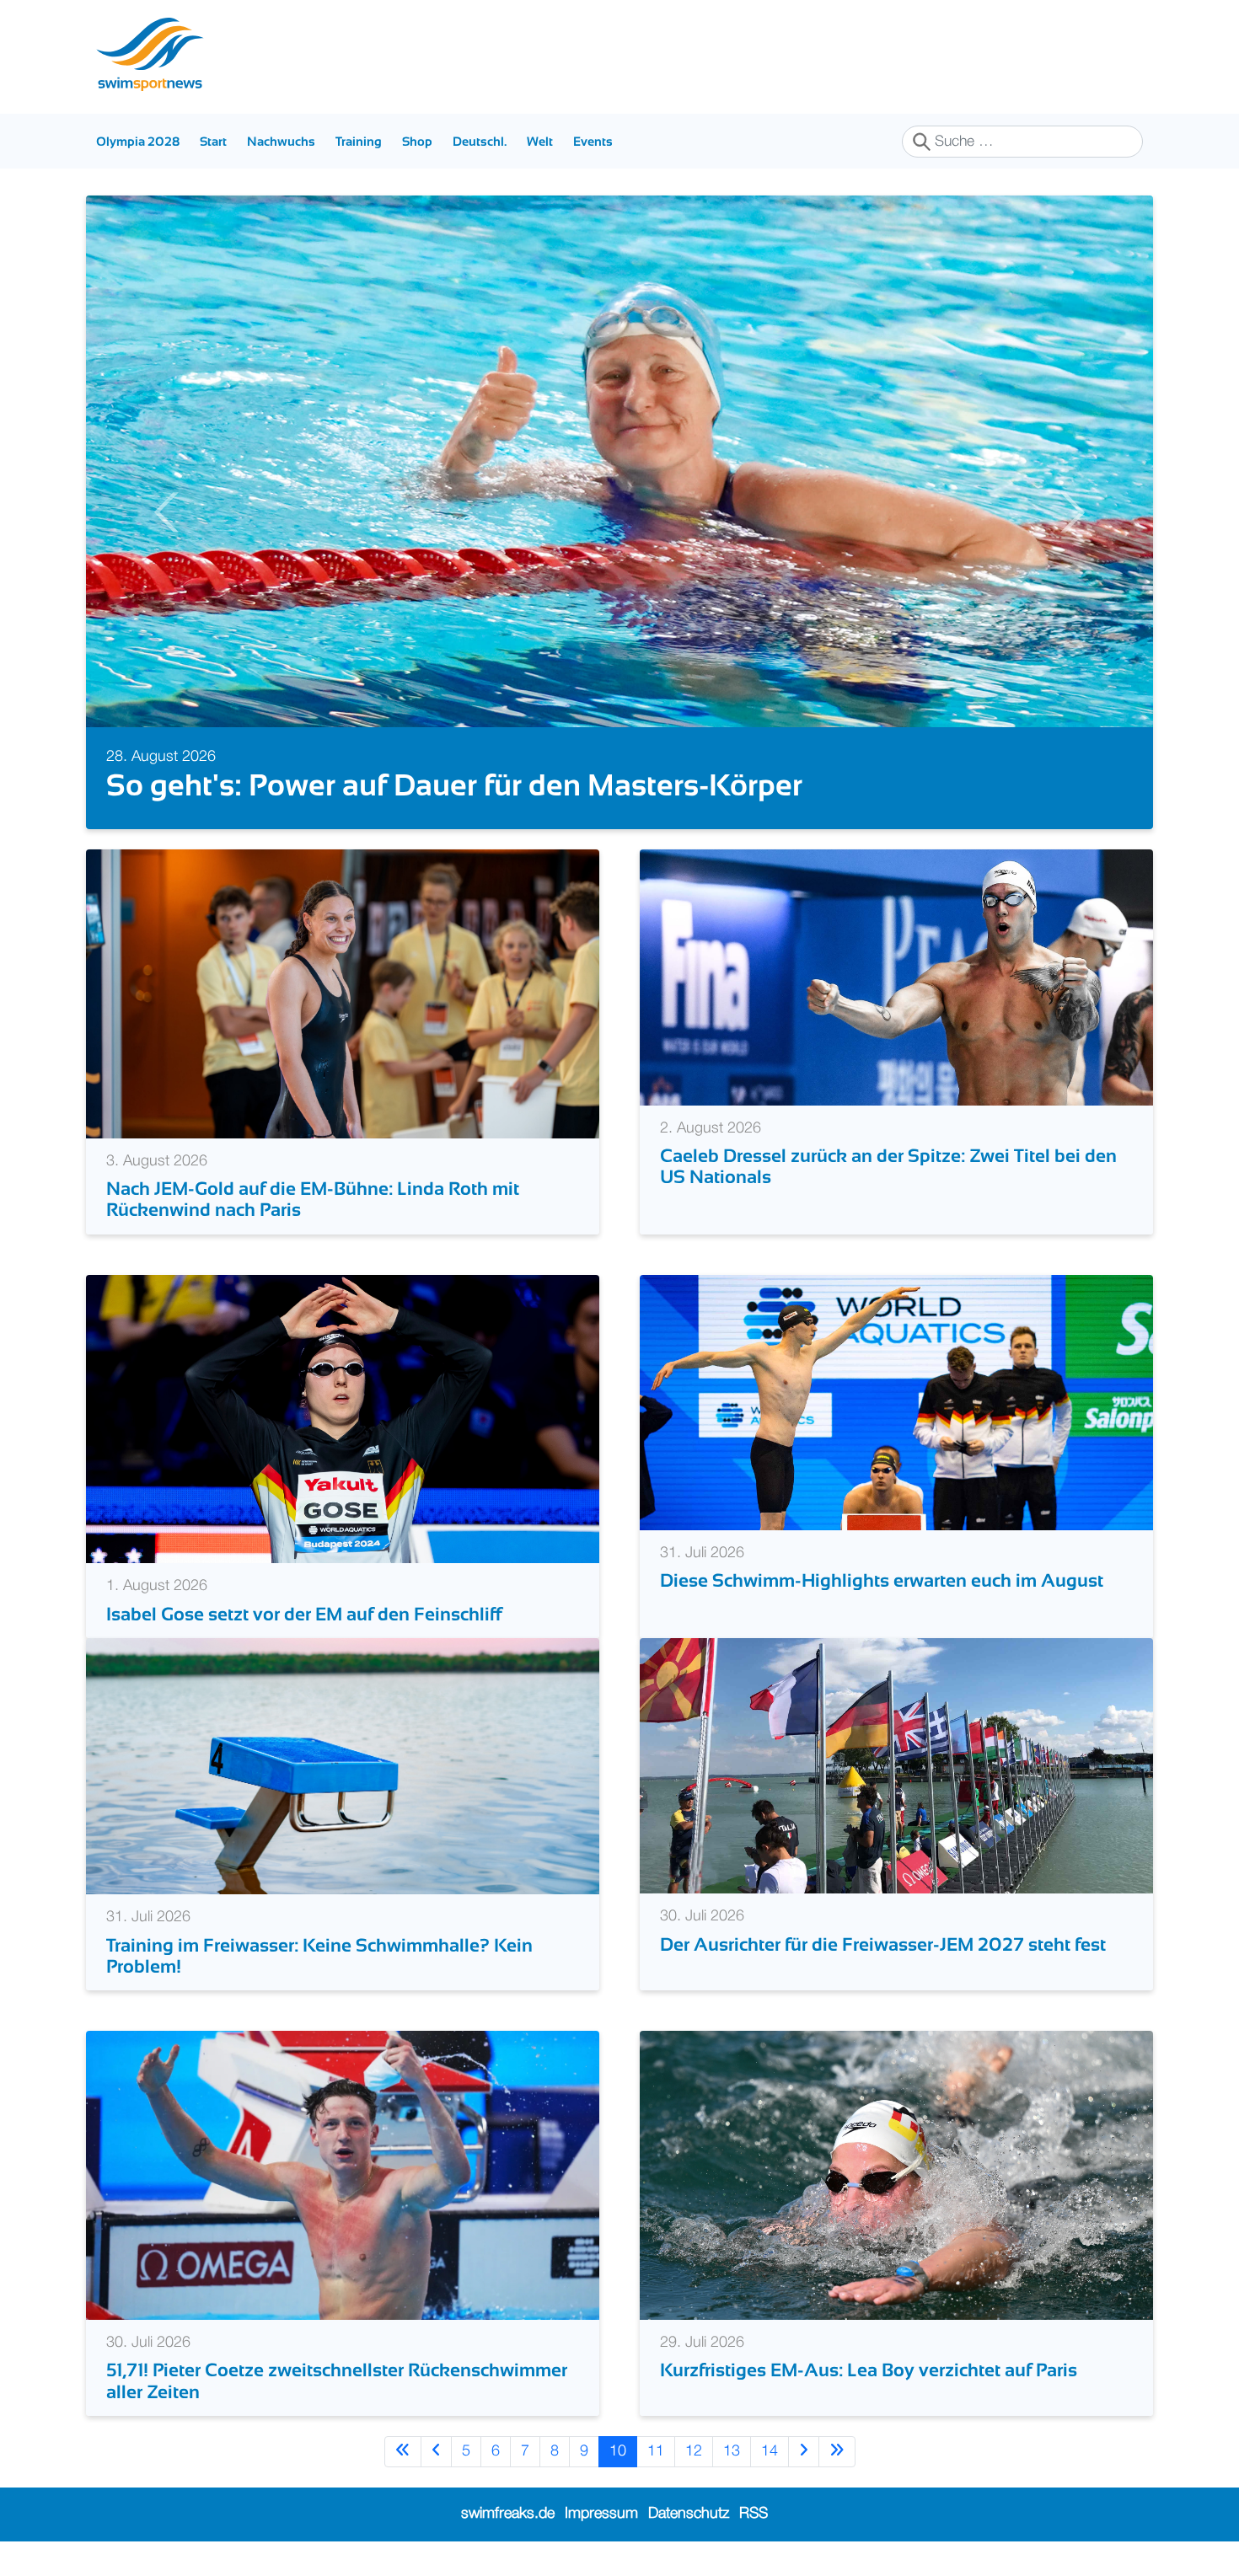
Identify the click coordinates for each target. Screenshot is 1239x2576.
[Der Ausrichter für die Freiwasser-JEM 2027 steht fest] (896, 1801)
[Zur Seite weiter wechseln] (804, 2486)
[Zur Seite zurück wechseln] (436, 2486)
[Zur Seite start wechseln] (403, 2486)
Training (359, 141)
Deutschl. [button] (480, 141)
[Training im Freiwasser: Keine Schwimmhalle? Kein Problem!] (343, 1801)
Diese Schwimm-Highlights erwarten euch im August (882, 1616)
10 (618, 2486)
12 (694, 2486)
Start (213, 141)
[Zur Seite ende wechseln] (837, 2486)
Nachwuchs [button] (281, 141)
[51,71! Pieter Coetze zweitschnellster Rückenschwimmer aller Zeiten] (343, 2210)
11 (656, 2486)
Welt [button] (540, 141)
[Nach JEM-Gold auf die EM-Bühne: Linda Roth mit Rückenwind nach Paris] (343, 1028)
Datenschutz (689, 2549)
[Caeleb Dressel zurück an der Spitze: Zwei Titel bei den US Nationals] (896, 1012)
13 (732, 2486)
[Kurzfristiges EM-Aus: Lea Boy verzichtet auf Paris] (896, 2210)
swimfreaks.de (508, 2549)
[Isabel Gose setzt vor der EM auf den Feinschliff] (343, 1454)
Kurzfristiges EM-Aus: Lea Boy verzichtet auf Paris (869, 2405)
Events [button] (593, 141)
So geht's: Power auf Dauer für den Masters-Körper (454, 785)
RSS (754, 2549)
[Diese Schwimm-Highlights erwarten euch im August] (896, 1437)
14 (770, 2486)
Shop (417, 141)
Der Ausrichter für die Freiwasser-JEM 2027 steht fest (883, 1979)
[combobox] (1022, 142)
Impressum (601, 2549)
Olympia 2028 (138, 141)
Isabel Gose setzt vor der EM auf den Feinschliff (304, 1649)
